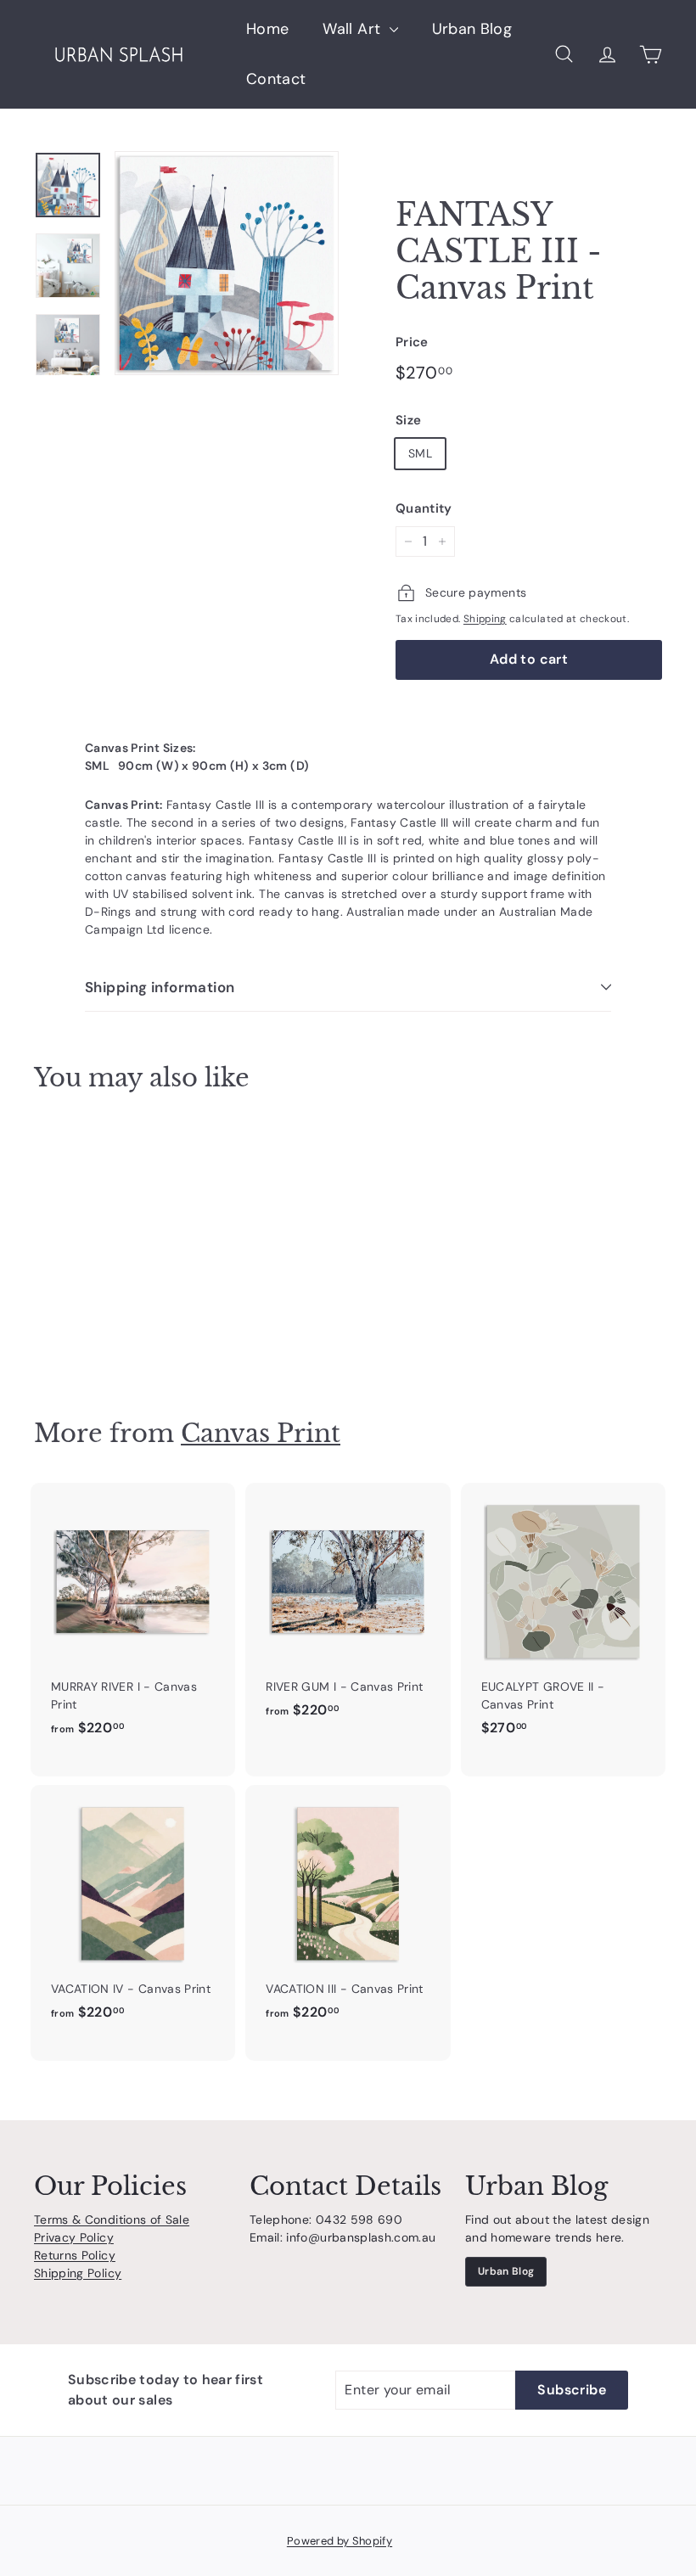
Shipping (485, 619)
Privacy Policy (74, 2237)
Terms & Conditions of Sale (112, 2220)
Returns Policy (75, 2255)
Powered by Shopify (340, 2541)
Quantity (424, 508)
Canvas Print (261, 1433)
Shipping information (160, 987)
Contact (276, 79)
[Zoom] (227, 263)
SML (420, 453)
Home (267, 29)
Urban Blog (472, 29)
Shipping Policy (78, 2273)
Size (408, 420)
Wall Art (354, 29)
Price (412, 342)
